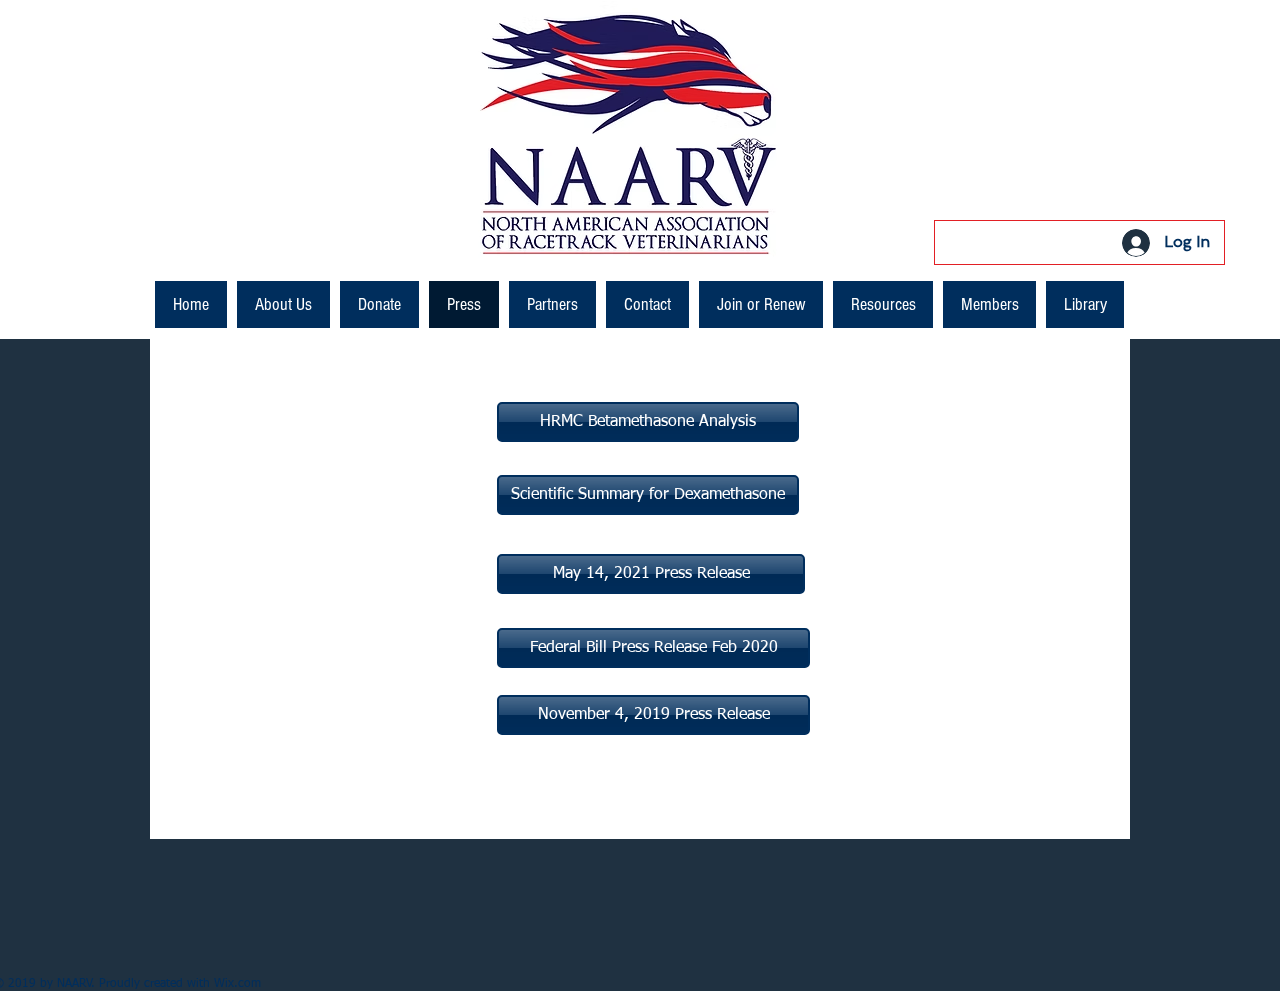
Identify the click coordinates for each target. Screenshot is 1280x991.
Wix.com (237, 984)
